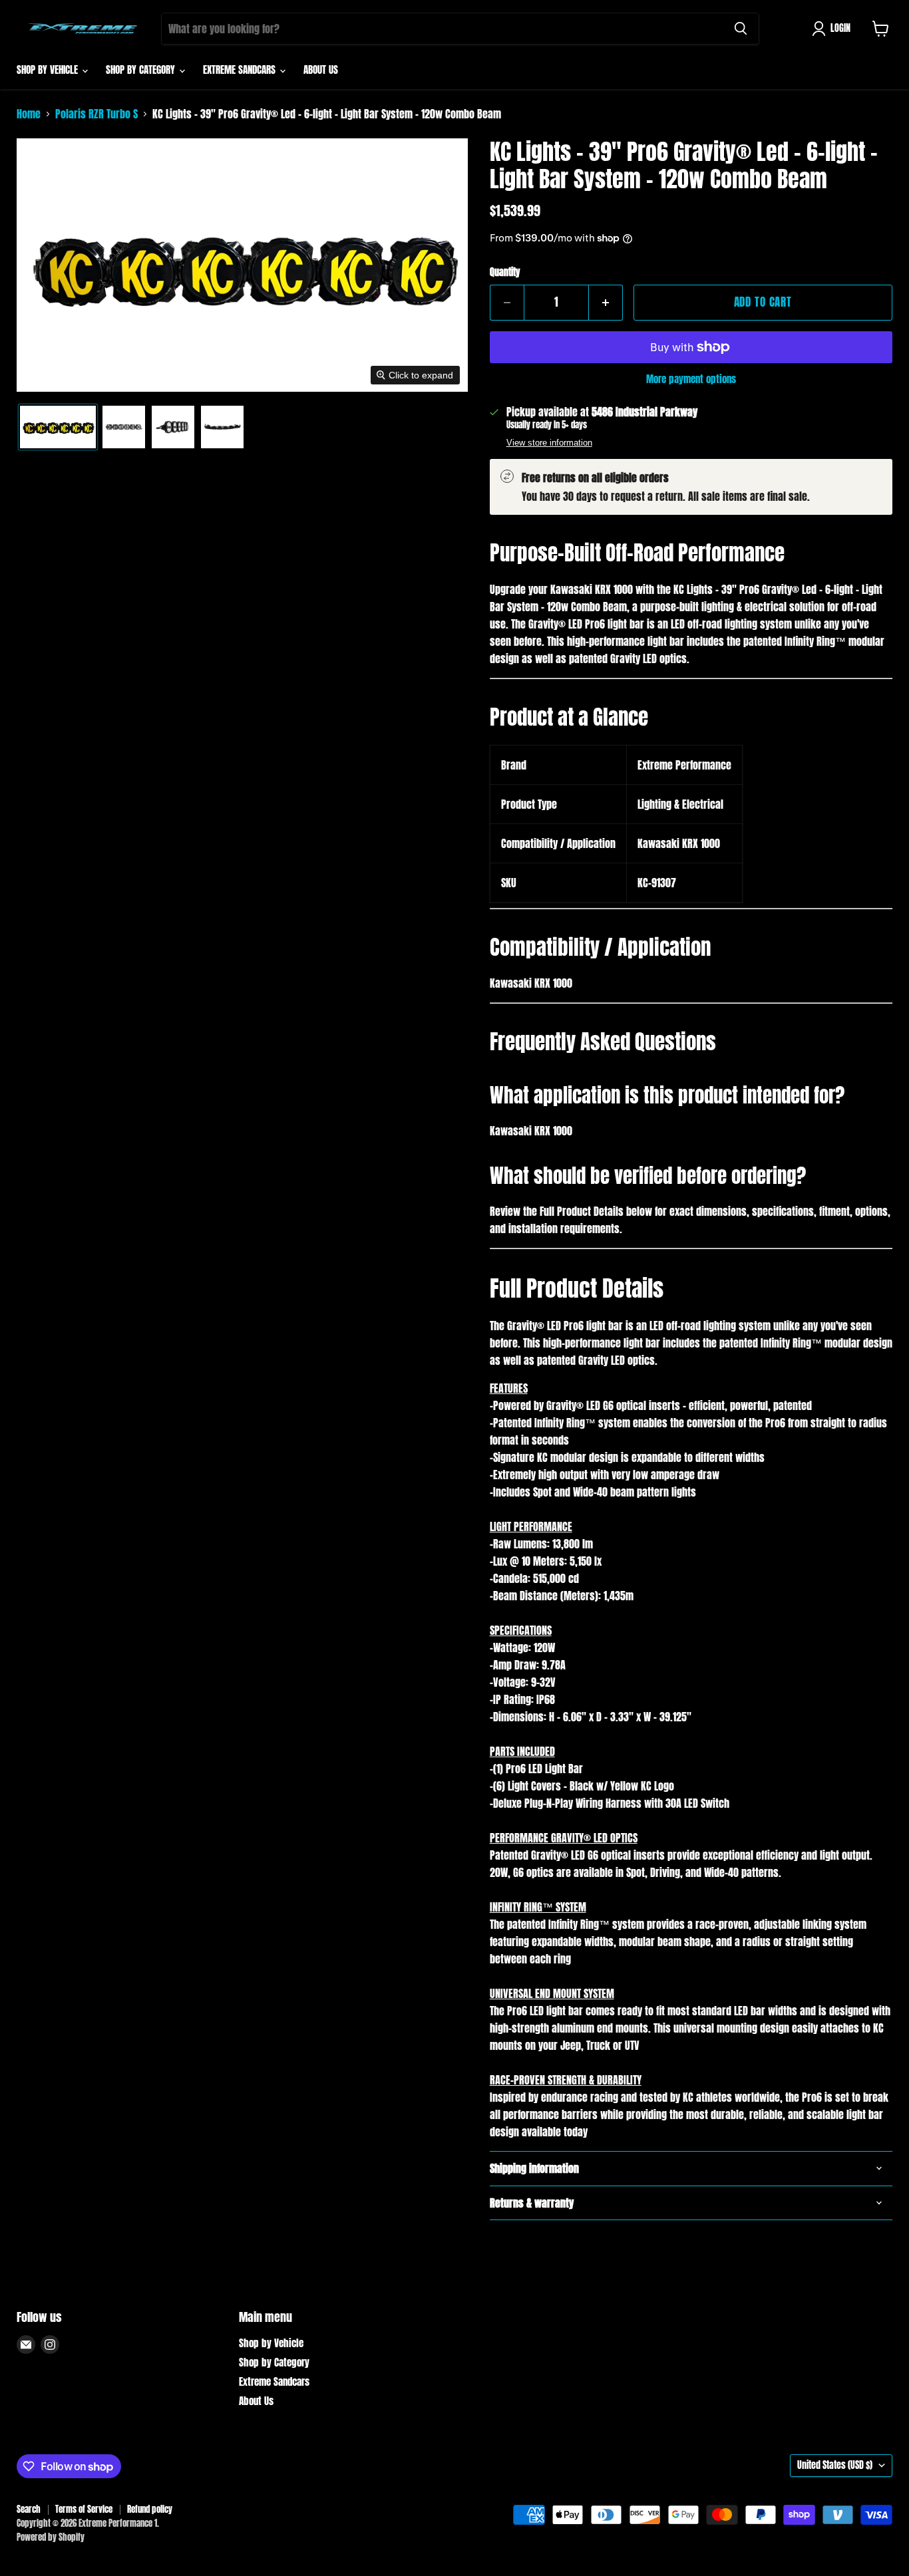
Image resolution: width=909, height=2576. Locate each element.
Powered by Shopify (51, 2537)
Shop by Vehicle (49, 70)
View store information (549, 443)
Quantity (505, 273)
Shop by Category (142, 70)
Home (29, 114)
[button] (834, 29)
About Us (321, 70)
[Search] (741, 29)
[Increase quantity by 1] (606, 303)
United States (835, 2465)
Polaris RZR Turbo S (96, 114)
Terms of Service (84, 2509)
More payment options (691, 379)
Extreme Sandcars (241, 70)
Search (29, 2509)
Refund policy (150, 2509)
